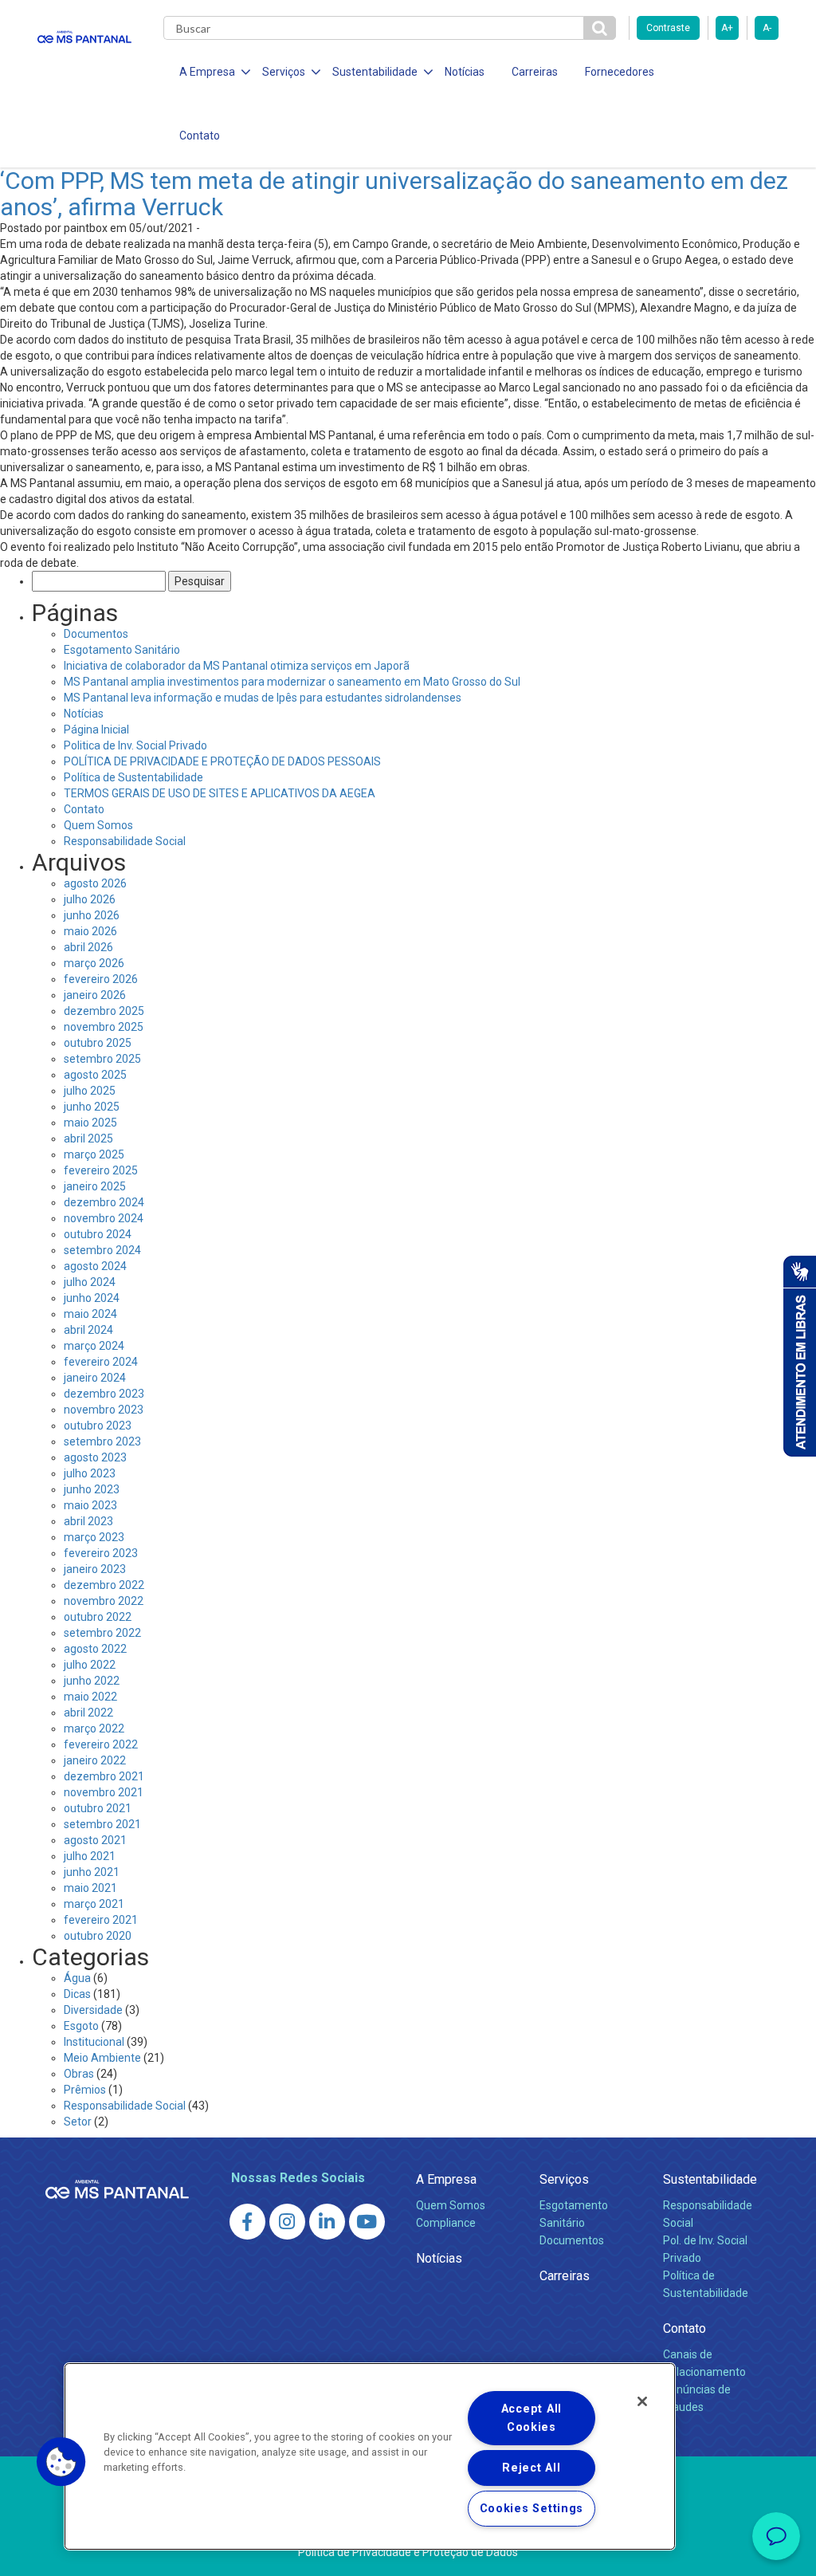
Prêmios (85, 2090)
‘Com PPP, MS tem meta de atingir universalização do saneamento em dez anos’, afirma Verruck (394, 194)
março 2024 (94, 1346)
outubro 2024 (98, 1234)
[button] (61, 2462)
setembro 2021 (102, 1824)
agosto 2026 (95, 883)
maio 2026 (90, 931)
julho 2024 (90, 1282)
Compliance (446, 2223)
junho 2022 (92, 1681)
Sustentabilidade (710, 2179)
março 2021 (94, 1904)
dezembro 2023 (104, 1394)
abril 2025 (88, 1139)
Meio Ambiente (102, 2058)
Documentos (96, 634)
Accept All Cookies (532, 2418)
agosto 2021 (95, 1840)
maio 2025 (90, 1123)
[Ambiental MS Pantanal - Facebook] (247, 2222)
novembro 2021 (104, 1792)
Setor (78, 2122)
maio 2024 (90, 1314)
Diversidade (93, 2010)
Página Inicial (96, 730)
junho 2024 (92, 1298)
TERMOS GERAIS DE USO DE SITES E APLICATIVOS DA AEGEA (220, 793)
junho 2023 (92, 1489)
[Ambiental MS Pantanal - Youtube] (367, 2222)
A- (767, 28)
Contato (200, 136)
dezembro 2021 (104, 1776)
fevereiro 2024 (101, 1362)
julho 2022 (90, 1665)
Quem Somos (98, 825)
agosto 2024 (95, 1266)
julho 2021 (90, 1856)
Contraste (668, 28)
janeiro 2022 (95, 1760)
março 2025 (94, 1154)
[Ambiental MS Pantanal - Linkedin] (327, 2222)
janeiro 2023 (95, 1569)
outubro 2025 (98, 1043)
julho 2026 (90, 899)
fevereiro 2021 (101, 1920)
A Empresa (446, 2179)
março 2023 (94, 1537)
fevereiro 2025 (101, 1170)
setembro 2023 (102, 1441)
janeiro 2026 (95, 995)
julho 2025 (90, 1091)
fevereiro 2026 (101, 979)
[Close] (642, 2401)
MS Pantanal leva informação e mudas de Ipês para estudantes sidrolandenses (263, 698)
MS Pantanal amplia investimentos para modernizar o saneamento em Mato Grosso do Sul (292, 682)
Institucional (94, 2042)
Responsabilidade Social (125, 841)
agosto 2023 (95, 1457)
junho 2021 (92, 1872)
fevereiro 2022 (101, 1744)
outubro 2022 (98, 1617)
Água (77, 1978)
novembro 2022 (104, 1601)
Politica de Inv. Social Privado (135, 745)
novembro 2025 (104, 1027)
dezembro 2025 (104, 1011)
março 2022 (94, 1728)
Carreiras (535, 72)
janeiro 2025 (95, 1186)
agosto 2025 (95, 1075)
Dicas (77, 1994)
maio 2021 (90, 1888)
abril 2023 (88, 1521)
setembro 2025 (102, 1059)
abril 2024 (88, 1330)
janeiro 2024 (95, 1378)
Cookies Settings (532, 2509)
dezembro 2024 (104, 1202)
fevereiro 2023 (101, 1553)
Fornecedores (620, 72)
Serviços (564, 2179)
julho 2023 (90, 1473)
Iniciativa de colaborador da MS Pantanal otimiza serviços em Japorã (237, 666)
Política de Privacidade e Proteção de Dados (408, 2552)
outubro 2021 (98, 1808)
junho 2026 (92, 915)
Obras (79, 2074)
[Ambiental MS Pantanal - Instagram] (287, 2222)
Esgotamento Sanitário (122, 650)
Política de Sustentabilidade (133, 777)
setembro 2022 (102, 1633)
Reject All (531, 2468)
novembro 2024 (104, 1218)
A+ (727, 28)
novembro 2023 (104, 1410)
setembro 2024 (102, 1250)
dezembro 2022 (104, 1585)
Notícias (465, 72)
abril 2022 (88, 1713)
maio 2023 (90, 1505)
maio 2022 (90, 1697)
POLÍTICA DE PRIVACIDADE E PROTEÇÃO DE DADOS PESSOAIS (222, 761)
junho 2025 (92, 1107)
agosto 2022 (95, 1649)
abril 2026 (88, 947)
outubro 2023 (98, 1426)
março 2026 (94, 963)
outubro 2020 (98, 1936)
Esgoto (81, 2026)
